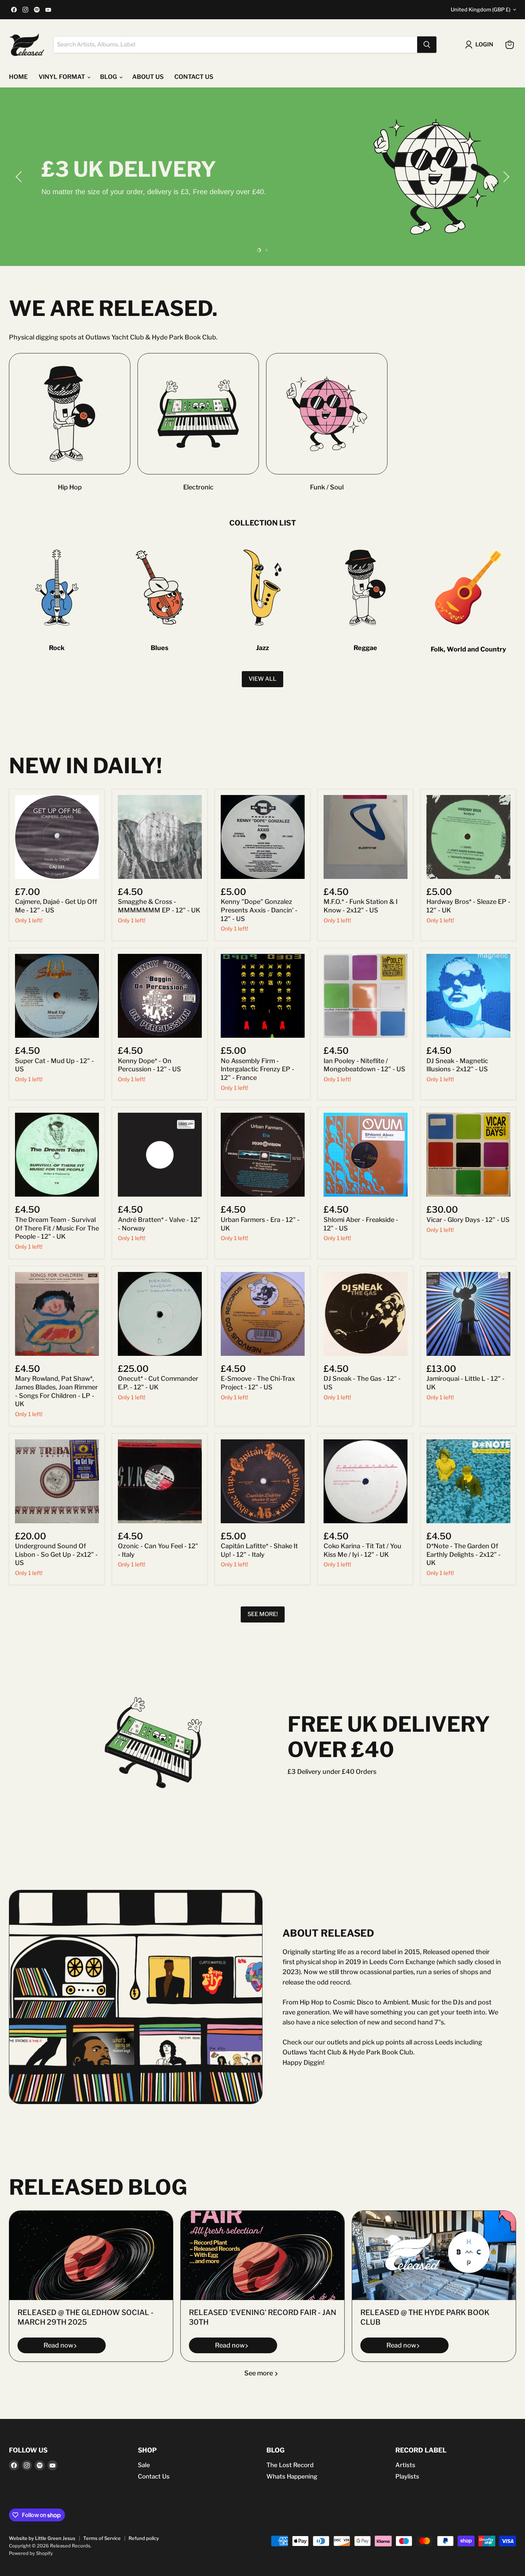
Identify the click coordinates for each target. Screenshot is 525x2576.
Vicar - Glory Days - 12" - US (468, 1220)
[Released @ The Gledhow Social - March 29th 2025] (91, 2255)
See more (259, 2373)
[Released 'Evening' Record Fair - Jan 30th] (262, 2255)
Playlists (407, 2476)
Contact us (194, 77)
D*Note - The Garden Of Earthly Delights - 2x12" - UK (464, 1554)
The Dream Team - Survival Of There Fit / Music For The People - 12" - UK (57, 1228)
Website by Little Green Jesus (42, 2538)
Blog (109, 77)
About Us (148, 77)
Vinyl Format (62, 77)
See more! (263, 1614)
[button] (20, 177)
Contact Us (154, 2476)
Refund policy (144, 2538)
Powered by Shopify (31, 2553)
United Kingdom (481, 10)
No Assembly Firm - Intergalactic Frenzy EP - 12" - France (257, 1069)
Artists (405, 2465)
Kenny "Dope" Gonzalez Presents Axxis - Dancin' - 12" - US (259, 910)
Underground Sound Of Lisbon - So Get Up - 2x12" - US (56, 1554)
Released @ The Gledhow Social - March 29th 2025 (86, 2317)
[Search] (427, 45)
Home (18, 77)
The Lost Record (290, 2465)
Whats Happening (292, 2476)
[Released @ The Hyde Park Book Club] (434, 2255)
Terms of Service (102, 2538)
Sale (144, 2465)
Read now (58, 2345)
